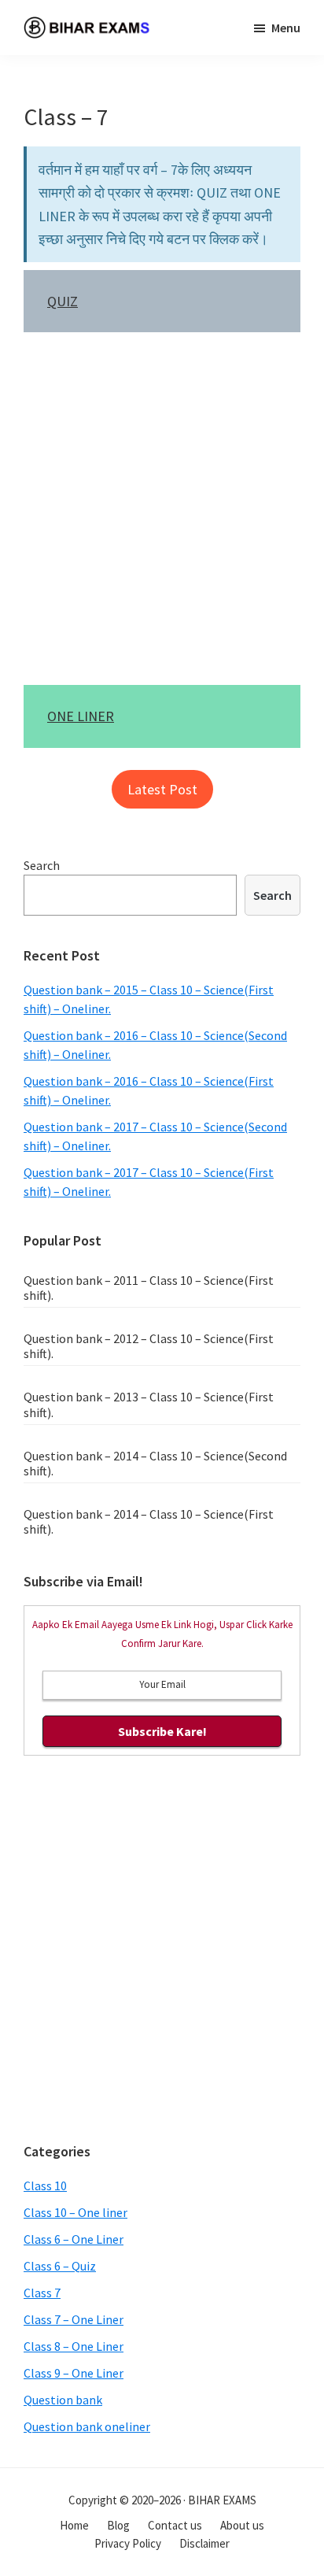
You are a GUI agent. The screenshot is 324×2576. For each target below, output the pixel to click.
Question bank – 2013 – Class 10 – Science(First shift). (149, 1404)
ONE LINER (81, 716)
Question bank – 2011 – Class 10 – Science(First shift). (149, 1288)
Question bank (63, 2400)
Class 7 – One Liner (74, 2319)
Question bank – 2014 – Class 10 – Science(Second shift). (155, 1463)
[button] (162, 789)
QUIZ (63, 301)
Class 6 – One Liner (74, 2239)
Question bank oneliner (87, 2426)
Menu (286, 28)
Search (42, 865)
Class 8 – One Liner (74, 2346)
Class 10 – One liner (75, 2212)
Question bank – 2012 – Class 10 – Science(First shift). (149, 1346)
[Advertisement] (162, 516)
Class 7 (42, 2293)
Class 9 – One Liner (74, 2373)
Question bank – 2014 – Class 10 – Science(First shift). (149, 1521)
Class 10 (45, 2186)
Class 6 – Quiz (60, 2266)
